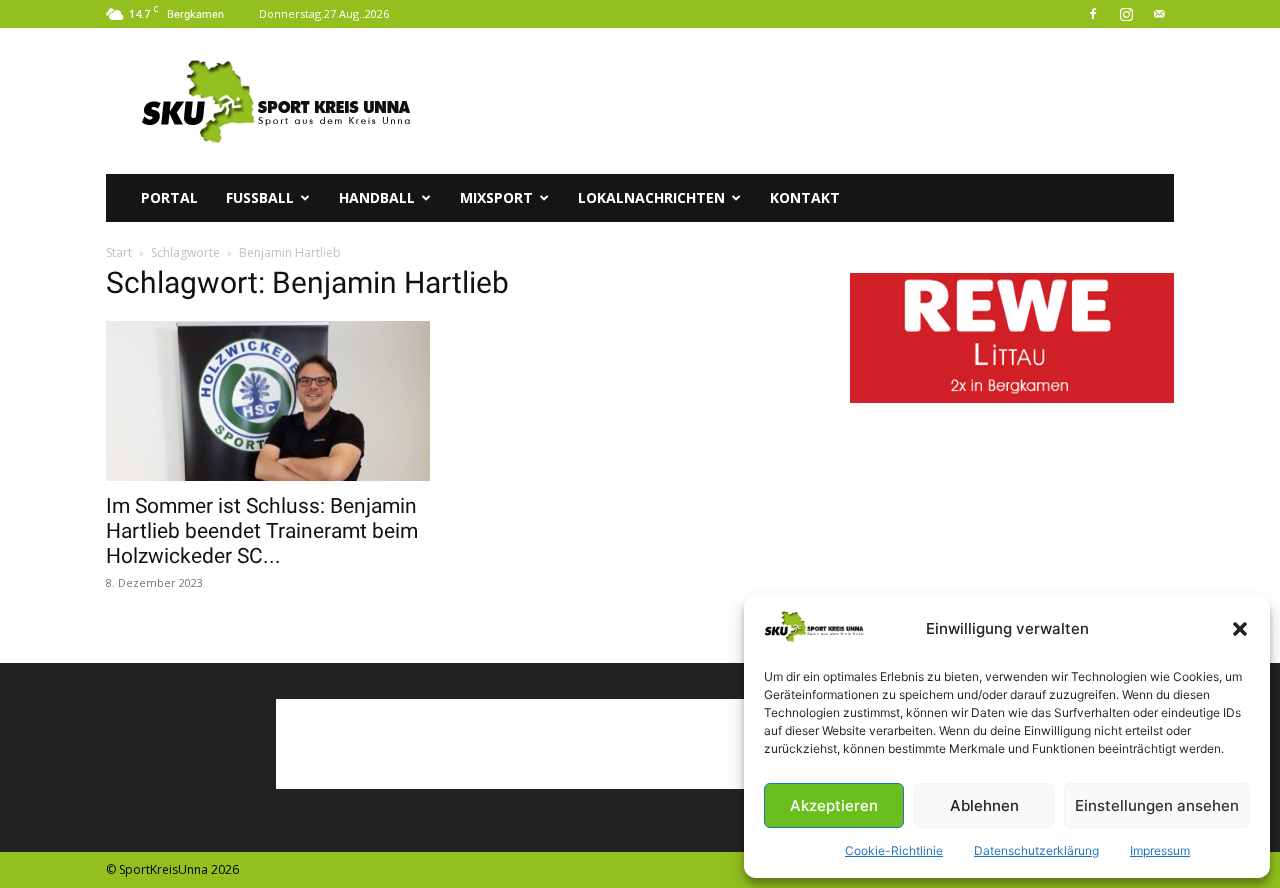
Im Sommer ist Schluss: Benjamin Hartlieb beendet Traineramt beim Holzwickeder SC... (262, 531)
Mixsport (496, 197)
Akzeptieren (834, 805)
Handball (377, 197)
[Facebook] (1093, 14)
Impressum (1160, 850)
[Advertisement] (810, 101)
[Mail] (1159, 14)
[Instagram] (1126, 14)
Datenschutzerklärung (1036, 850)
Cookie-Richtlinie (894, 850)
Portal (169, 197)
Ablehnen (984, 805)
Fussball (260, 197)
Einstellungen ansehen (1157, 805)
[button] (1240, 629)
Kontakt (805, 197)
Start (119, 252)
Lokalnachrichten (651, 197)
